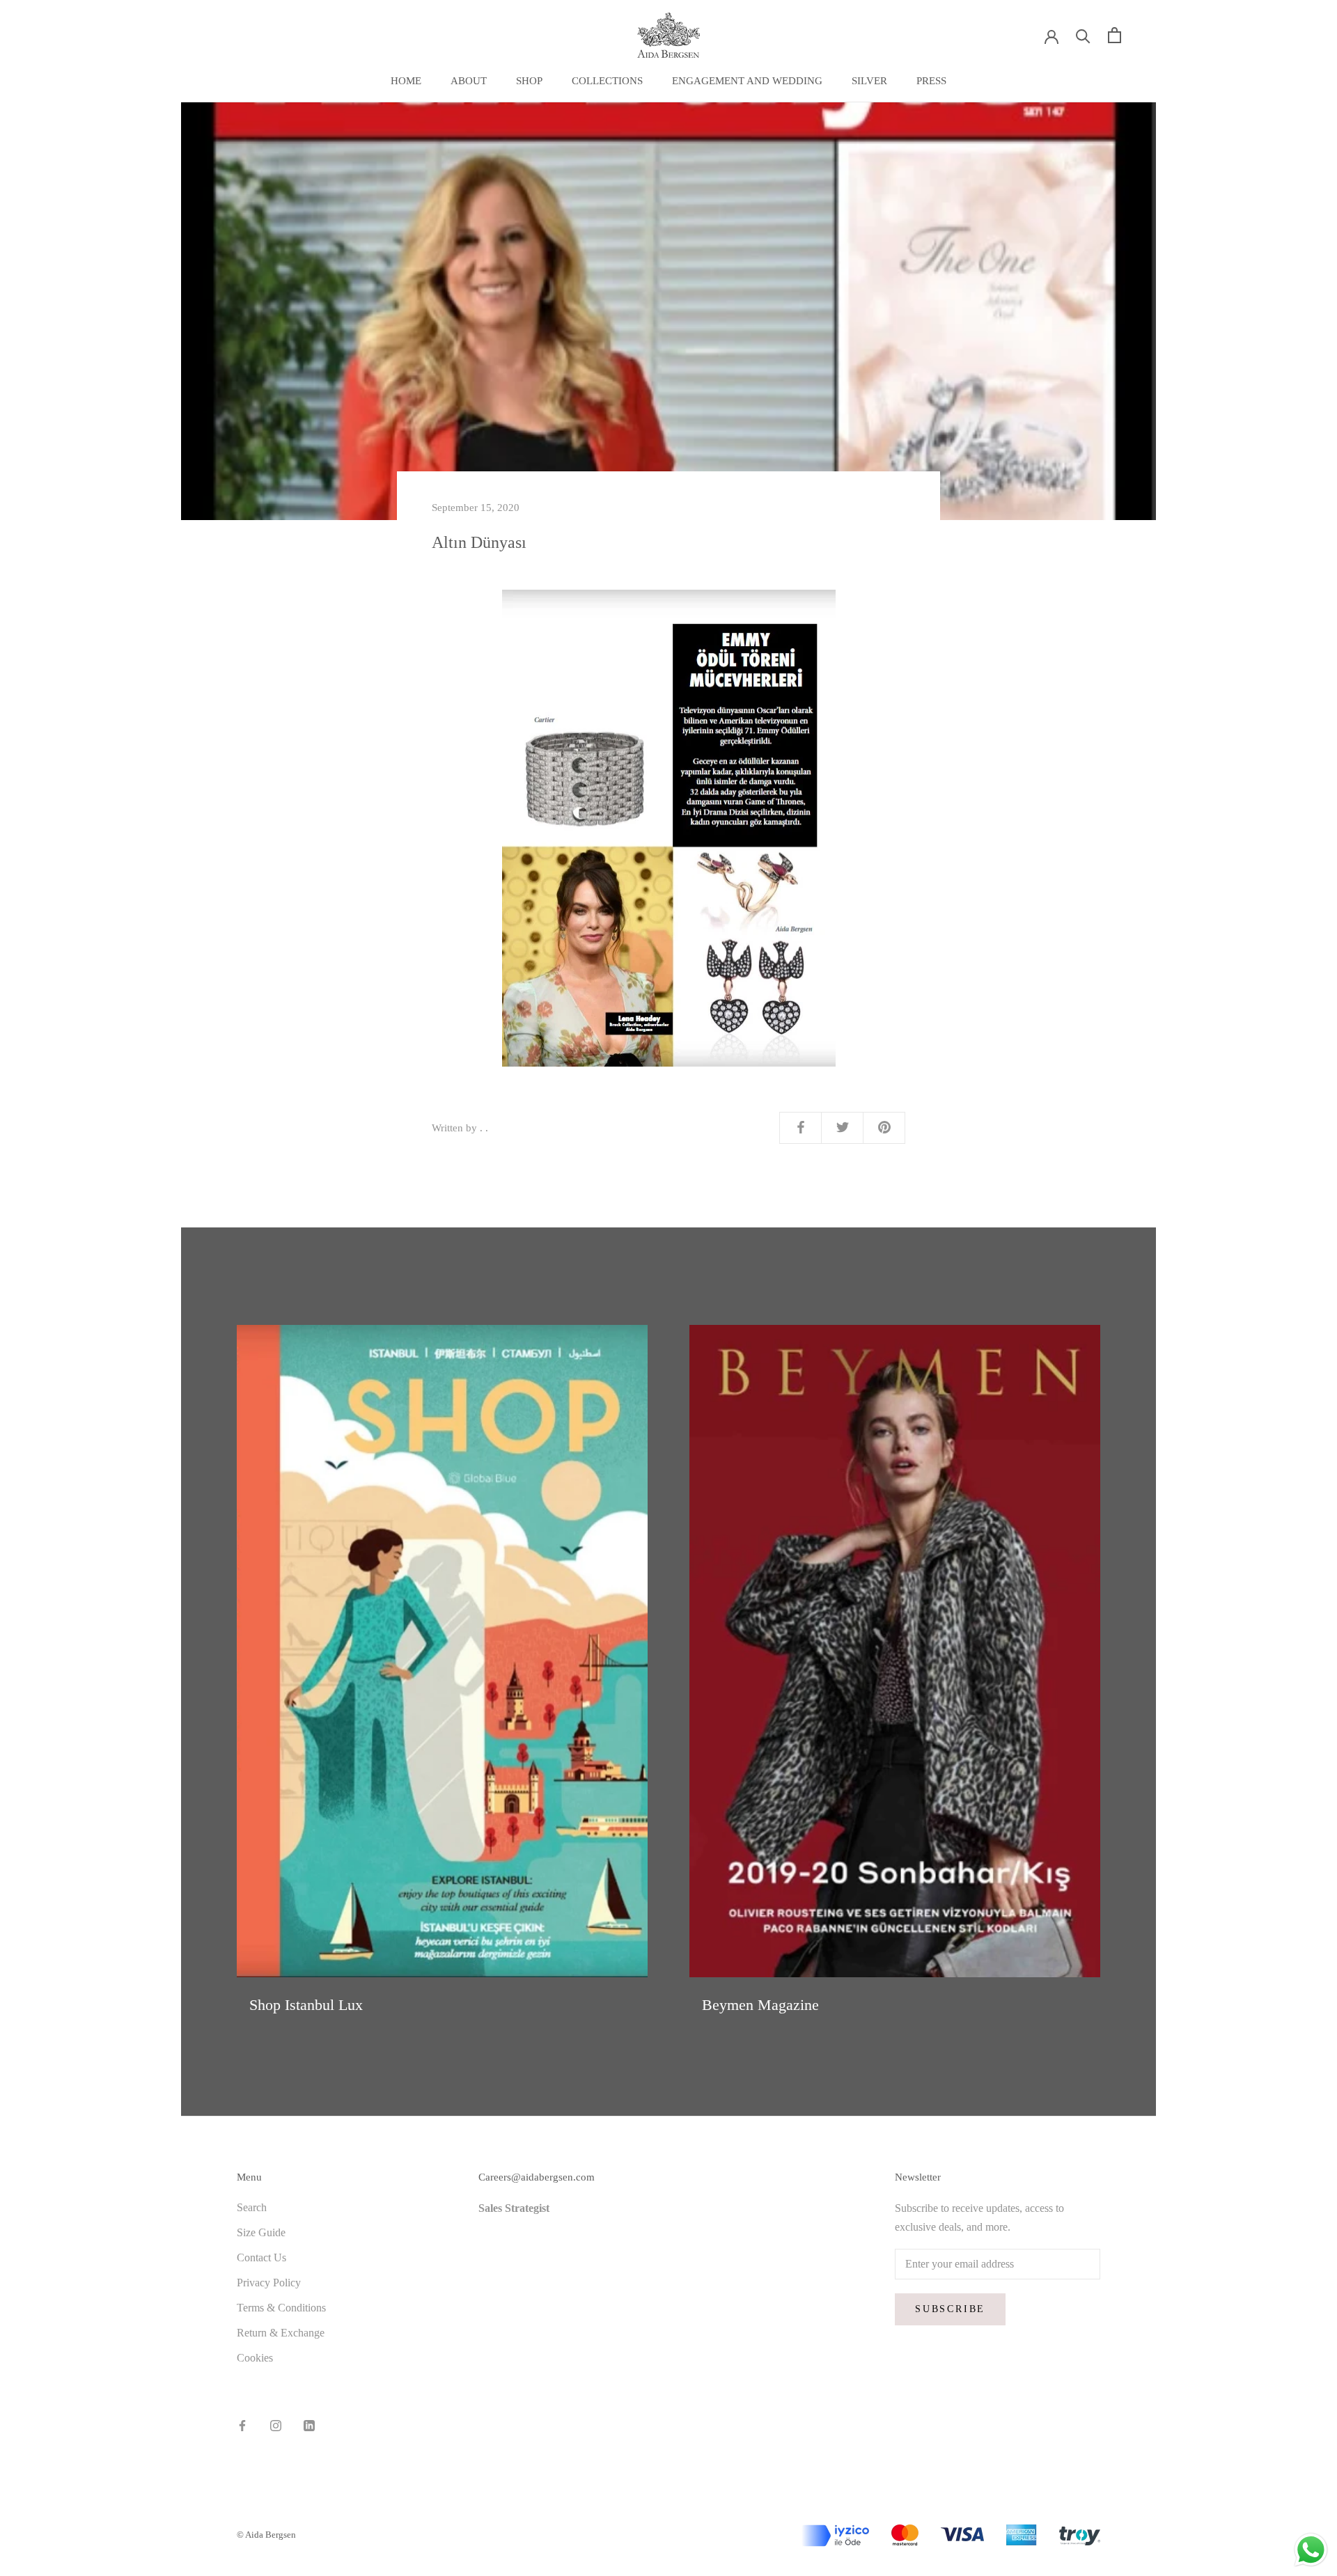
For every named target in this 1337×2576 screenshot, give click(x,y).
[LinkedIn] (309, 2424)
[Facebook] (242, 2424)
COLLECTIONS (607, 81)
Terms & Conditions (281, 2308)
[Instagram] (276, 2424)
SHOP (529, 81)
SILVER (869, 81)
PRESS (931, 81)
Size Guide (261, 2232)
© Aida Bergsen (266, 2535)
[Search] (1083, 35)
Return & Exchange (281, 2333)
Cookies (255, 2358)
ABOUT (469, 81)
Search (252, 2207)
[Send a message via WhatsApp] (1311, 2550)
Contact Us (261, 2257)
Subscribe (950, 2309)
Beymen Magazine (760, 2005)
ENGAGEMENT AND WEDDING (747, 81)
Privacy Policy (269, 2283)
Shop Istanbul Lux (306, 2005)
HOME (406, 81)
